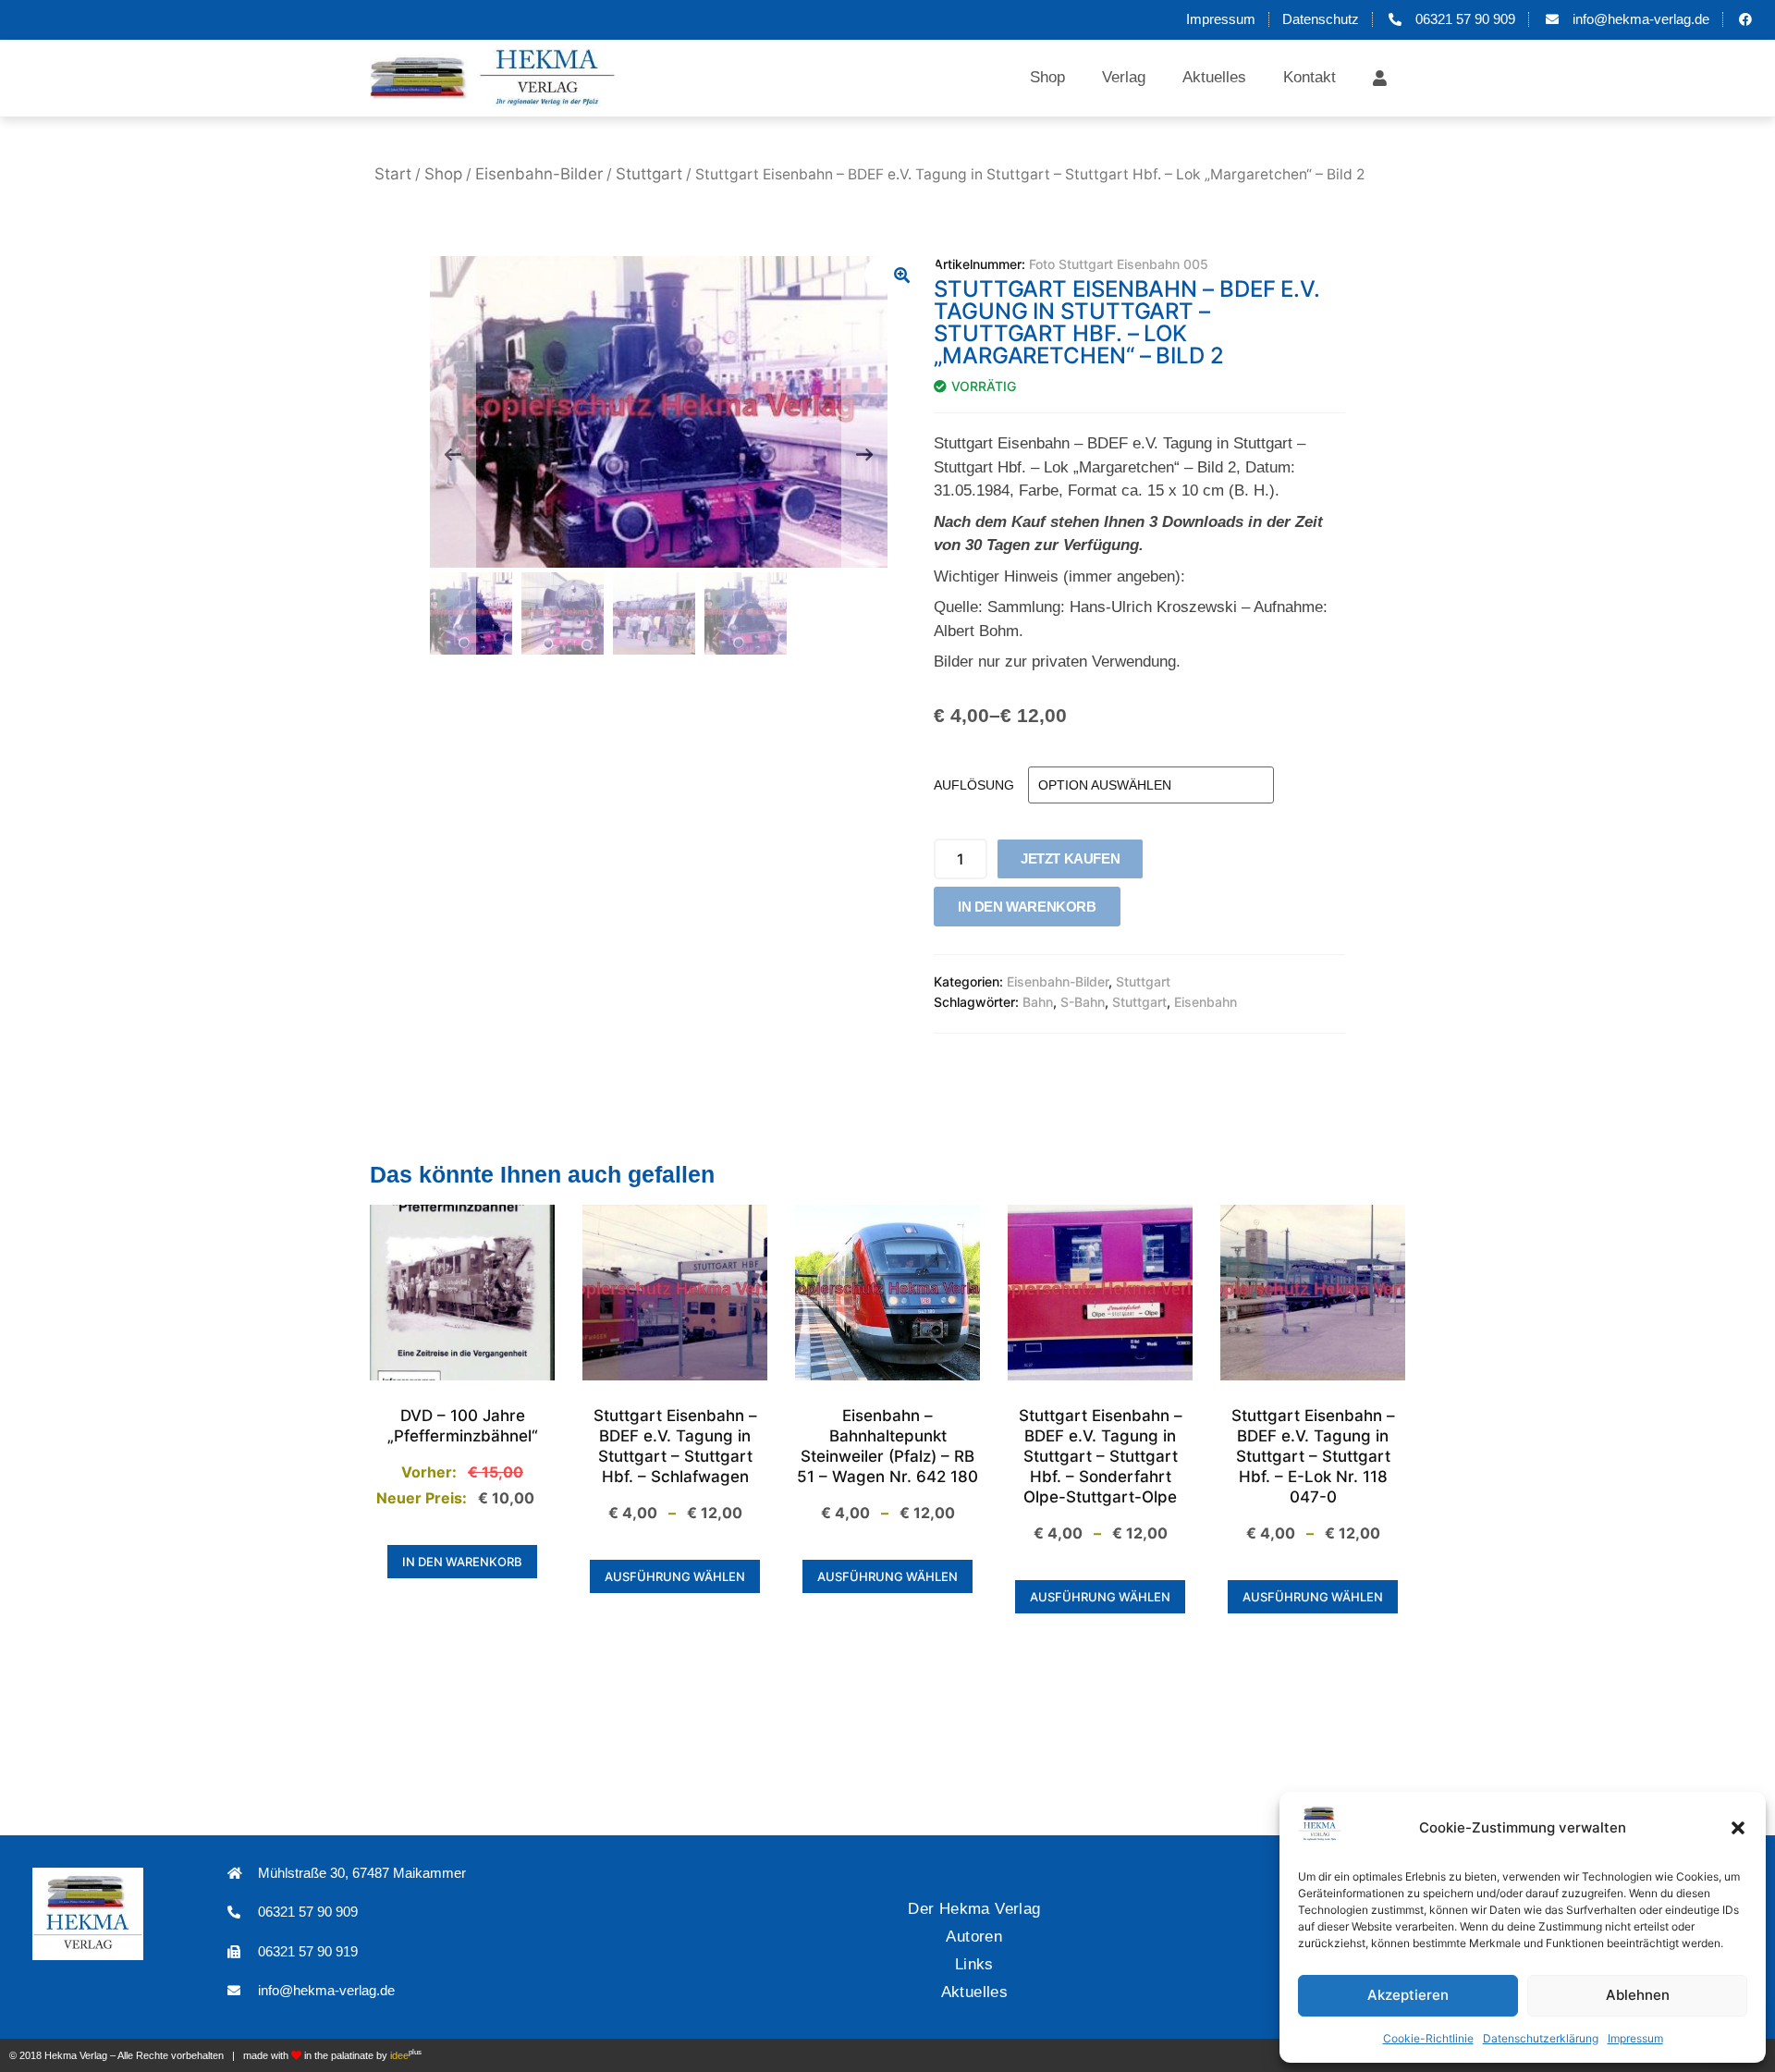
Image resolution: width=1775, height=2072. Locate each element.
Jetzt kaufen (1070, 858)
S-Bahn (1083, 1002)
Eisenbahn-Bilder (539, 174)
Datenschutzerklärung (1541, 2038)
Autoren (974, 1937)
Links (974, 1964)
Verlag (1124, 77)
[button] (1738, 1828)
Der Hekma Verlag (974, 1909)
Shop (1047, 77)
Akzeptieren (1408, 1995)
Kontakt (1310, 77)
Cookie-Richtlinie (1428, 2038)
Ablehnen (1638, 1995)
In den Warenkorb (1027, 907)
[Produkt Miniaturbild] (901, 275)
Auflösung (974, 785)
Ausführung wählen (675, 1576)
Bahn (1038, 1002)
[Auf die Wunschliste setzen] (1141, 911)
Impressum (1635, 2038)
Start (393, 174)
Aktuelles (1214, 77)
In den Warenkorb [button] (462, 1562)
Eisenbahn (1206, 1002)
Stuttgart (649, 174)
